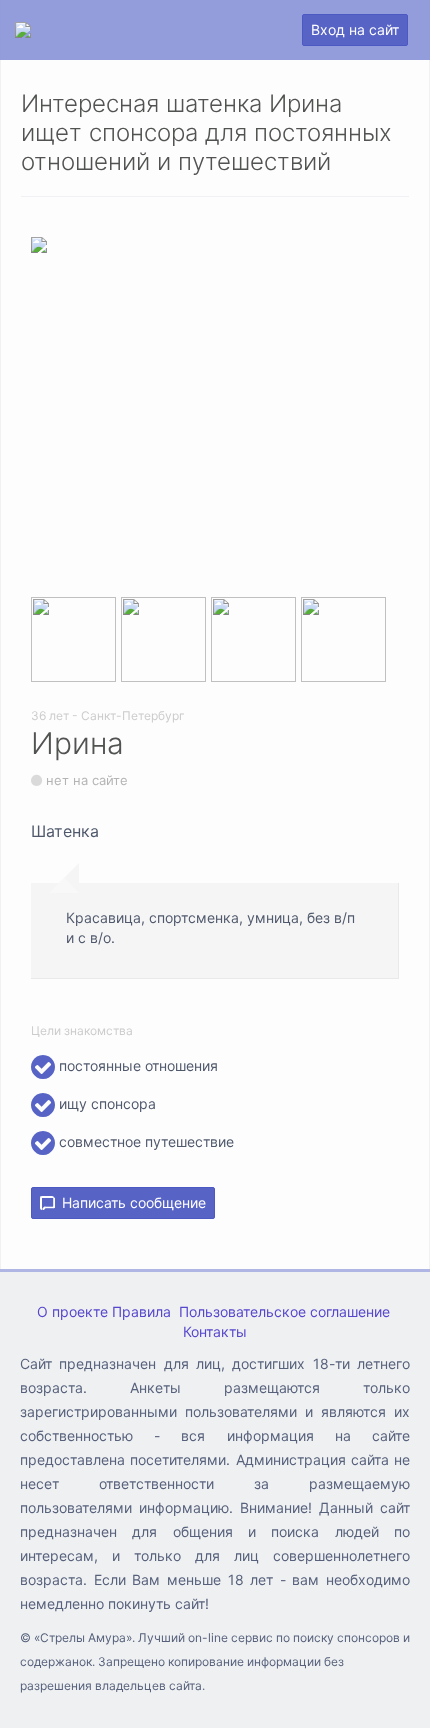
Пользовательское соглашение (284, 1311)
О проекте (72, 1311)
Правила (141, 1311)
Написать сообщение (130, 1202)
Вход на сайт (355, 29)
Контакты (215, 1331)
